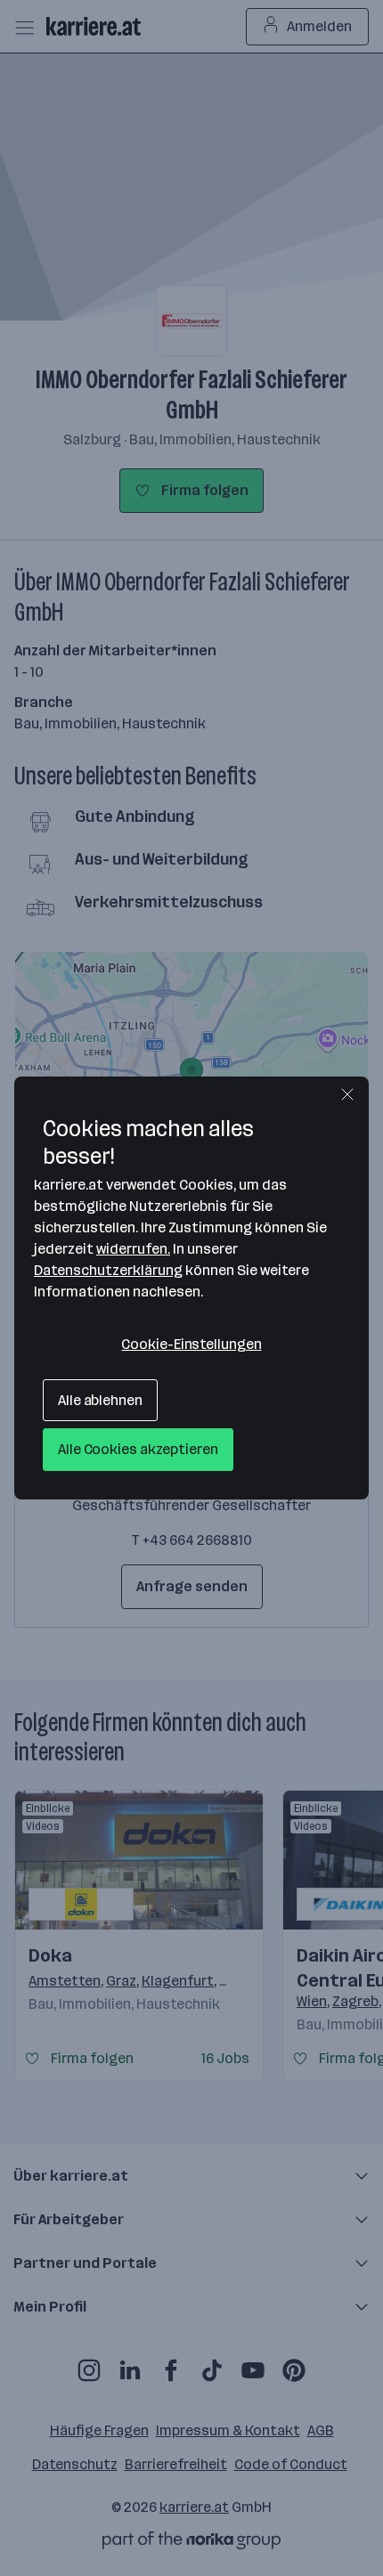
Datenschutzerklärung (108, 1270)
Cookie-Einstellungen (191, 1344)
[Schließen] (347, 1094)
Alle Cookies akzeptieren (138, 1449)
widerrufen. (133, 1249)
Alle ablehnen (100, 1400)
